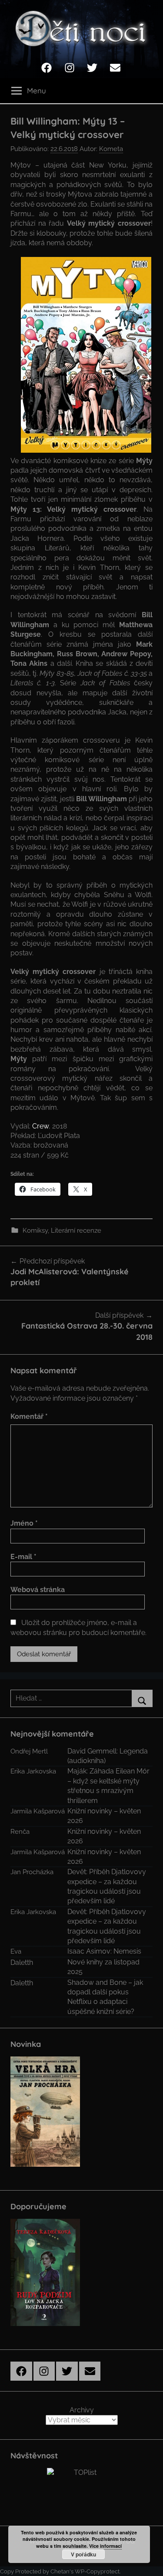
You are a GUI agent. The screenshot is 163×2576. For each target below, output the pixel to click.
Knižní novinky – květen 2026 (104, 1816)
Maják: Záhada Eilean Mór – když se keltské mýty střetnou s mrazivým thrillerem (108, 1786)
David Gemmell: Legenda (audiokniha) (108, 1756)
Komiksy (35, 1230)
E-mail (23, 1557)
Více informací (105, 2546)
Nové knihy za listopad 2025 (103, 1967)
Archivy (82, 2410)
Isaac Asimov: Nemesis (104, 1951)
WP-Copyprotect (97, 2571)
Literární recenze (76, 1230)
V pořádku (83, 2554)
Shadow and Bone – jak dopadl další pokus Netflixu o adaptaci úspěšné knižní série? (105, 1997)
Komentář (29, 1416)
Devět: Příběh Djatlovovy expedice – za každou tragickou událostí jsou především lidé (107, 1886)
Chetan (60, 2571)
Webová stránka (38, 1590)
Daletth (22, 1962)
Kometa (111, 149)
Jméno (24, 1523)
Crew (40, 1126)
